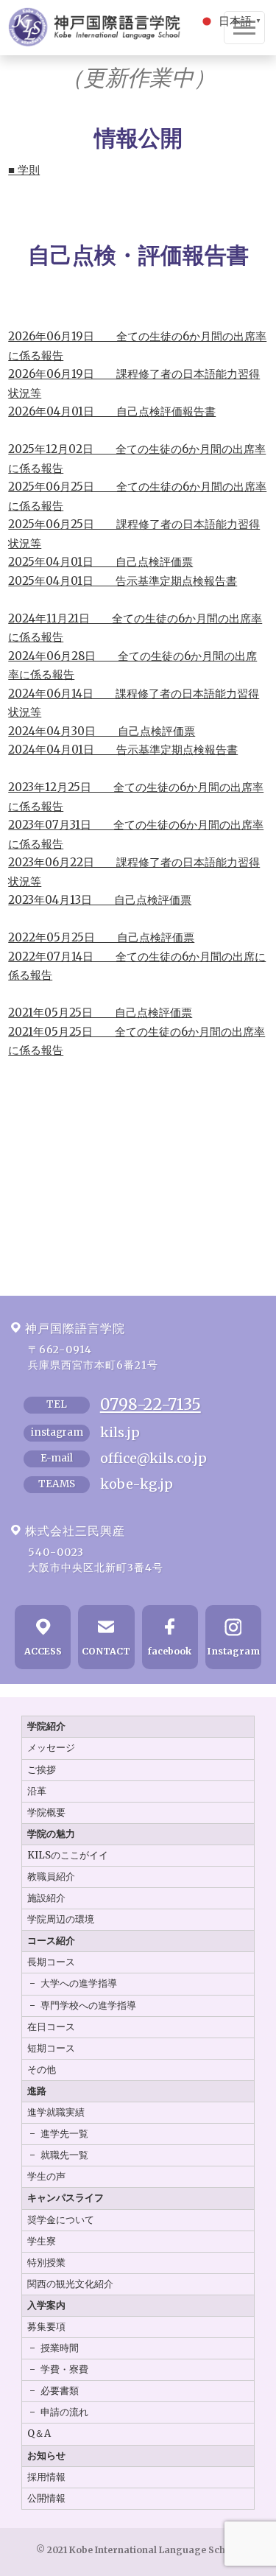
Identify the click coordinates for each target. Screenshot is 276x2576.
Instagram (233, 1651)
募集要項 (46, 2327)
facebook (170, 1651)
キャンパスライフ (66, 2198)
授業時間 (60, 2348)
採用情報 (46, 2477)
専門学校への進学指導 (88, 2005)
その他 (42, 2070)
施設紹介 (46, 1898)
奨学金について (61, 2220)
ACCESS (43, 1651)
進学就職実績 (56, 2112)
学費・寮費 (64, 2369)
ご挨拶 (42, 1770)
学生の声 (46, 2176)
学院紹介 (46, 1726)
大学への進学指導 (79, 1983)
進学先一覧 (64, 2134)
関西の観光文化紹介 (70, 2284)
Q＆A (39, 2433)
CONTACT (106, 1651)
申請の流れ (64, 2412)
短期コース (51, 2048)
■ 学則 (24, 170)
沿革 (37, 1791)
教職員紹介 (51, 1877)
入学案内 (46, 2305)
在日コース (51, 2027)
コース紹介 (51, 1941)
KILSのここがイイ (68, 1855)
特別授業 (46, 2263)
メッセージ (51, 1748)
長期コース (51, 1962)
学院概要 (46, 1812)
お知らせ (46, 2456)
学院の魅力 (51, 1834)
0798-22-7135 (151, 1404)
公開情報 (46, 2498)
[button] (231, 20)
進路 (37, 2091)
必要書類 (60, 2391)
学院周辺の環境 (61, 1919)
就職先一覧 (64, 2155)
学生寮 (42, 2241)
